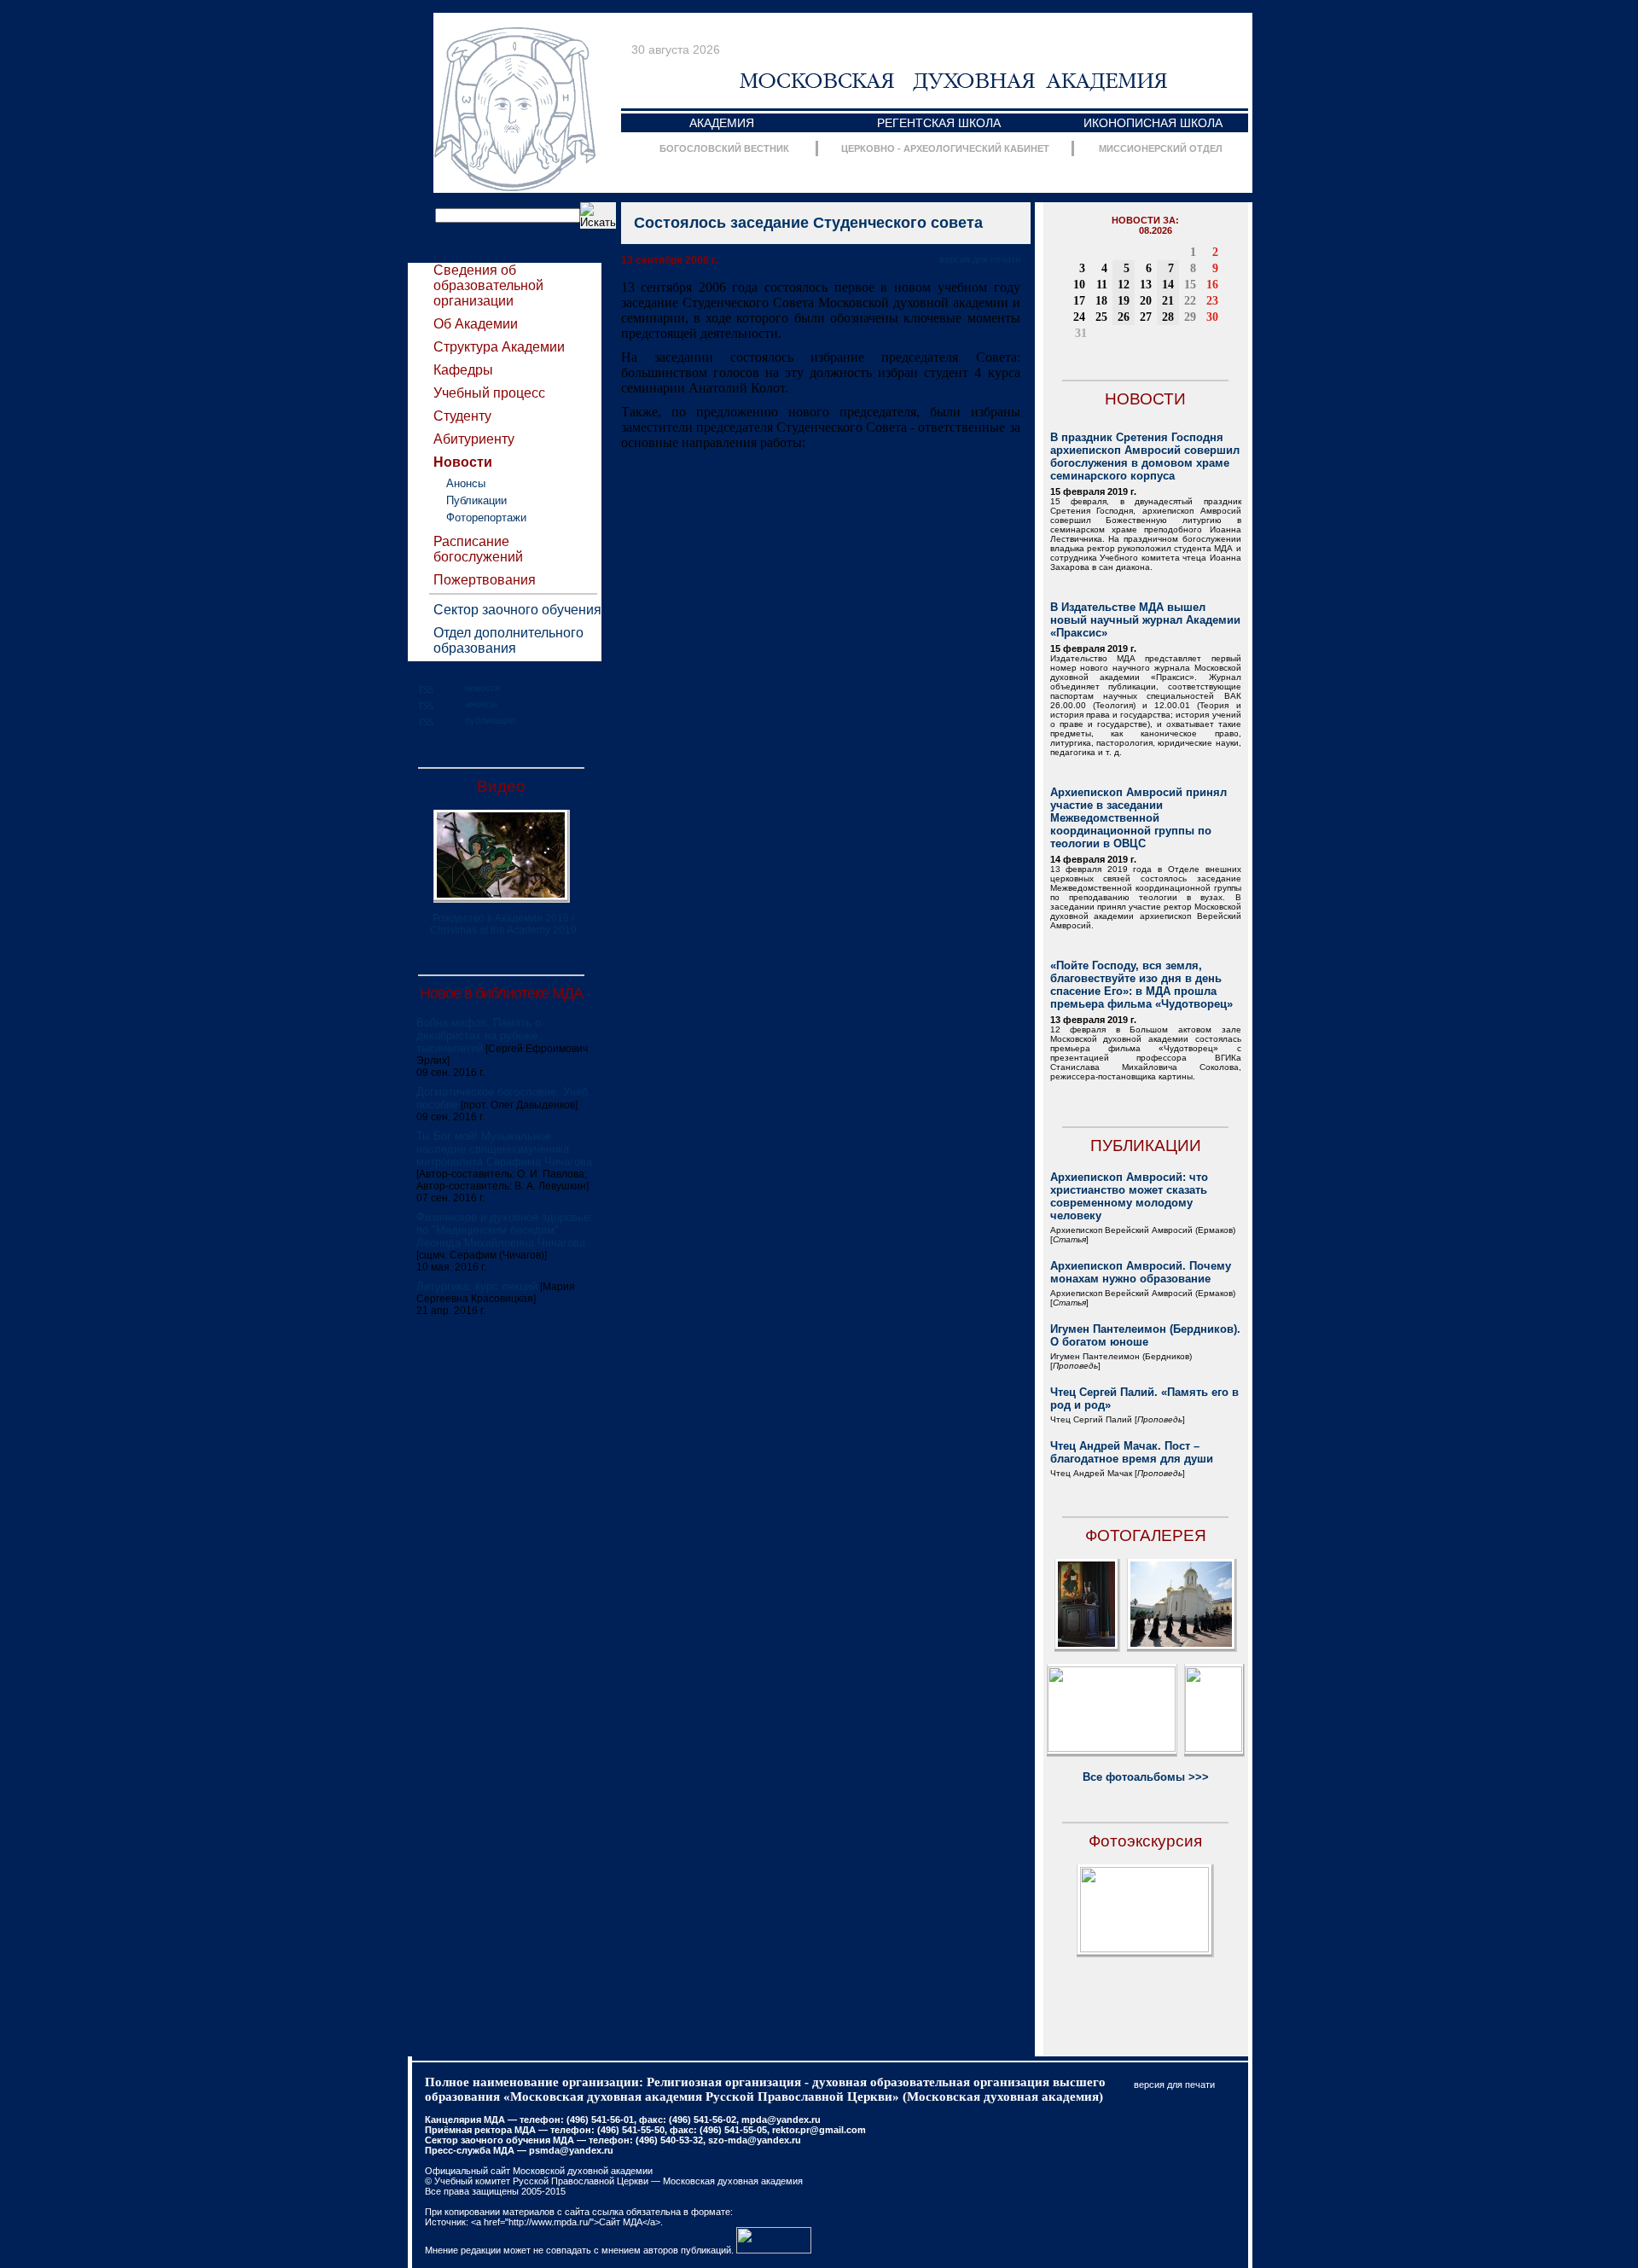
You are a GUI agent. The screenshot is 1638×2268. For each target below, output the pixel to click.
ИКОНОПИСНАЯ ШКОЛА (1153, 123)
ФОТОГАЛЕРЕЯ (1146, 1535)
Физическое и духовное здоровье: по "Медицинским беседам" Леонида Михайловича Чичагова (505, 1230)
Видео (501, 786)
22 (1190, 301)
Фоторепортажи (486, 518)
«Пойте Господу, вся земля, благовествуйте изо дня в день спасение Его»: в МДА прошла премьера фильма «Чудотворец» (1141, 985)
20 (1146, 301)
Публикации (476, 500)
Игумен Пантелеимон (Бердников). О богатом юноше (1145, 1335)
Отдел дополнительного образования (508, 640)
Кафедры (463, 370)
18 (1101, 301)
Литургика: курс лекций (477, 1286)
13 (1146, 285)
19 (1124, 301)
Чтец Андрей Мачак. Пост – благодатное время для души (1132, 1452)
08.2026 (1156, 230)
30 (1212, 317)
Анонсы (466, 483)
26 (1124, 317)
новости (482, 688)
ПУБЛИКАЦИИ (1146, 1146)
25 (1101, 317)
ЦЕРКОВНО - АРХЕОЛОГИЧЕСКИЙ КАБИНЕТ (945, 148)
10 (1079, 285)
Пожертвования (485, 580)
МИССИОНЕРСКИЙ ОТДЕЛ (1161, 148)
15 (1190, 285)
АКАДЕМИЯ (722, 123)
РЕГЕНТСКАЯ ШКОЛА (939, 123)
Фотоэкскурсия (1145, 1841)
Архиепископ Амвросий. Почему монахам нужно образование (1141, 1272)
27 (1146, 317)
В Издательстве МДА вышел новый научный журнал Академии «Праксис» (1145, 620)
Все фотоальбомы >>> (1146, 1777)
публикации (490, 720)
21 (1168, 301)
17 (1079, 301)
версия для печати (980, 259)
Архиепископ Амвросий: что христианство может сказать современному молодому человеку (1129, 1196)
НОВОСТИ (1145, 399)
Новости (463, 462)
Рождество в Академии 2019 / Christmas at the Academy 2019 (503, 924)
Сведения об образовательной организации (488, 285)
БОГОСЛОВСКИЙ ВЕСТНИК (724, 148)
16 (1212, 285)
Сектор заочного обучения (517, 610)
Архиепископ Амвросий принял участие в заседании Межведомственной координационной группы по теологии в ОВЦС (1138, 818)
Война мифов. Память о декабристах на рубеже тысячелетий (479, 1035)
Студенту (462, 416)
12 (1124, 285)
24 (1079, 317)
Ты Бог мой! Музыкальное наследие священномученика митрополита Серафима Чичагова (504, 1149)
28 (1168, 317)
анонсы (481, 704)
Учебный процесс (489, 393)
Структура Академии (499, 347)
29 (1190, 317)
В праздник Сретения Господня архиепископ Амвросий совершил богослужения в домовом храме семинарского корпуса (1145, 457)
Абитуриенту (474, 439)
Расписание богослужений (478, 549)
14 (1168, 285)
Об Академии (476, 324)
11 (1102, 285)
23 (1212, 301)
